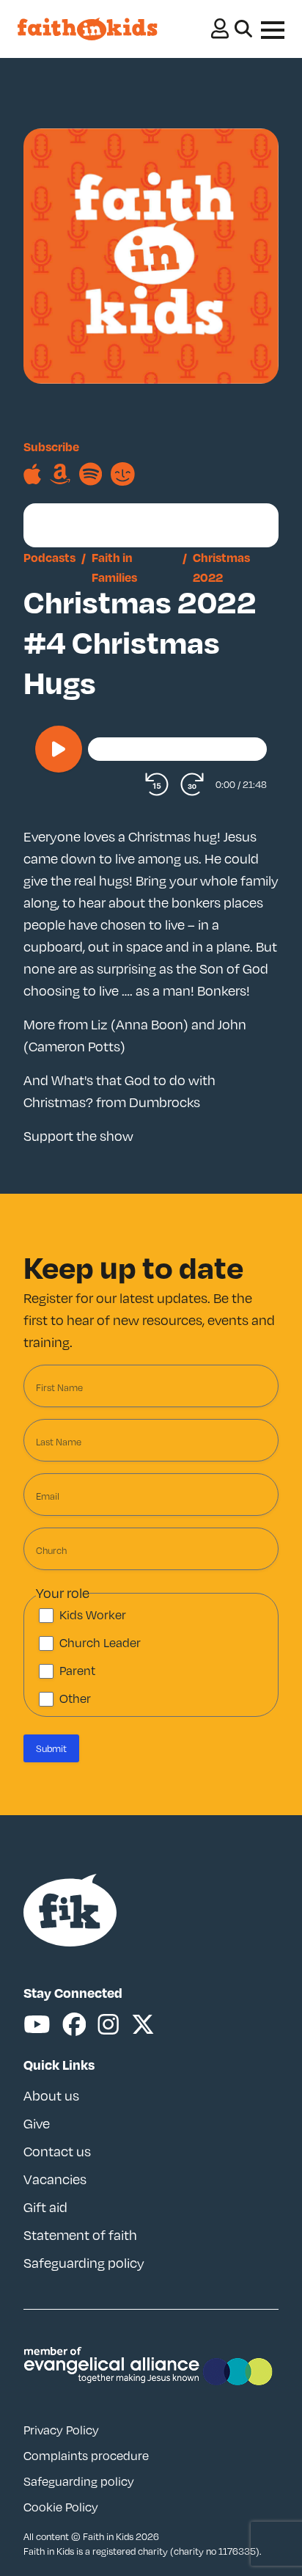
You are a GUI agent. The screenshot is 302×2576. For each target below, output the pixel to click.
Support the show (78, 1136)
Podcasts (49, 557)
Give (37, 2123)
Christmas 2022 (221, 567)
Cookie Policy (61, 2507)
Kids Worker (93, 1615)
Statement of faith (80, 2235)
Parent (77, 1671)
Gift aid (45, 2207)
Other (75, 1699)
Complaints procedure (86, 2456)
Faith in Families (114, 567)
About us (51, 2095)
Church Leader (100, 1643)
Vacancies (55, 2179)
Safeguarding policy (84, 2263)
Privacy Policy (61, 2430)
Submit (51, 1748)
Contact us (57, 2151)
